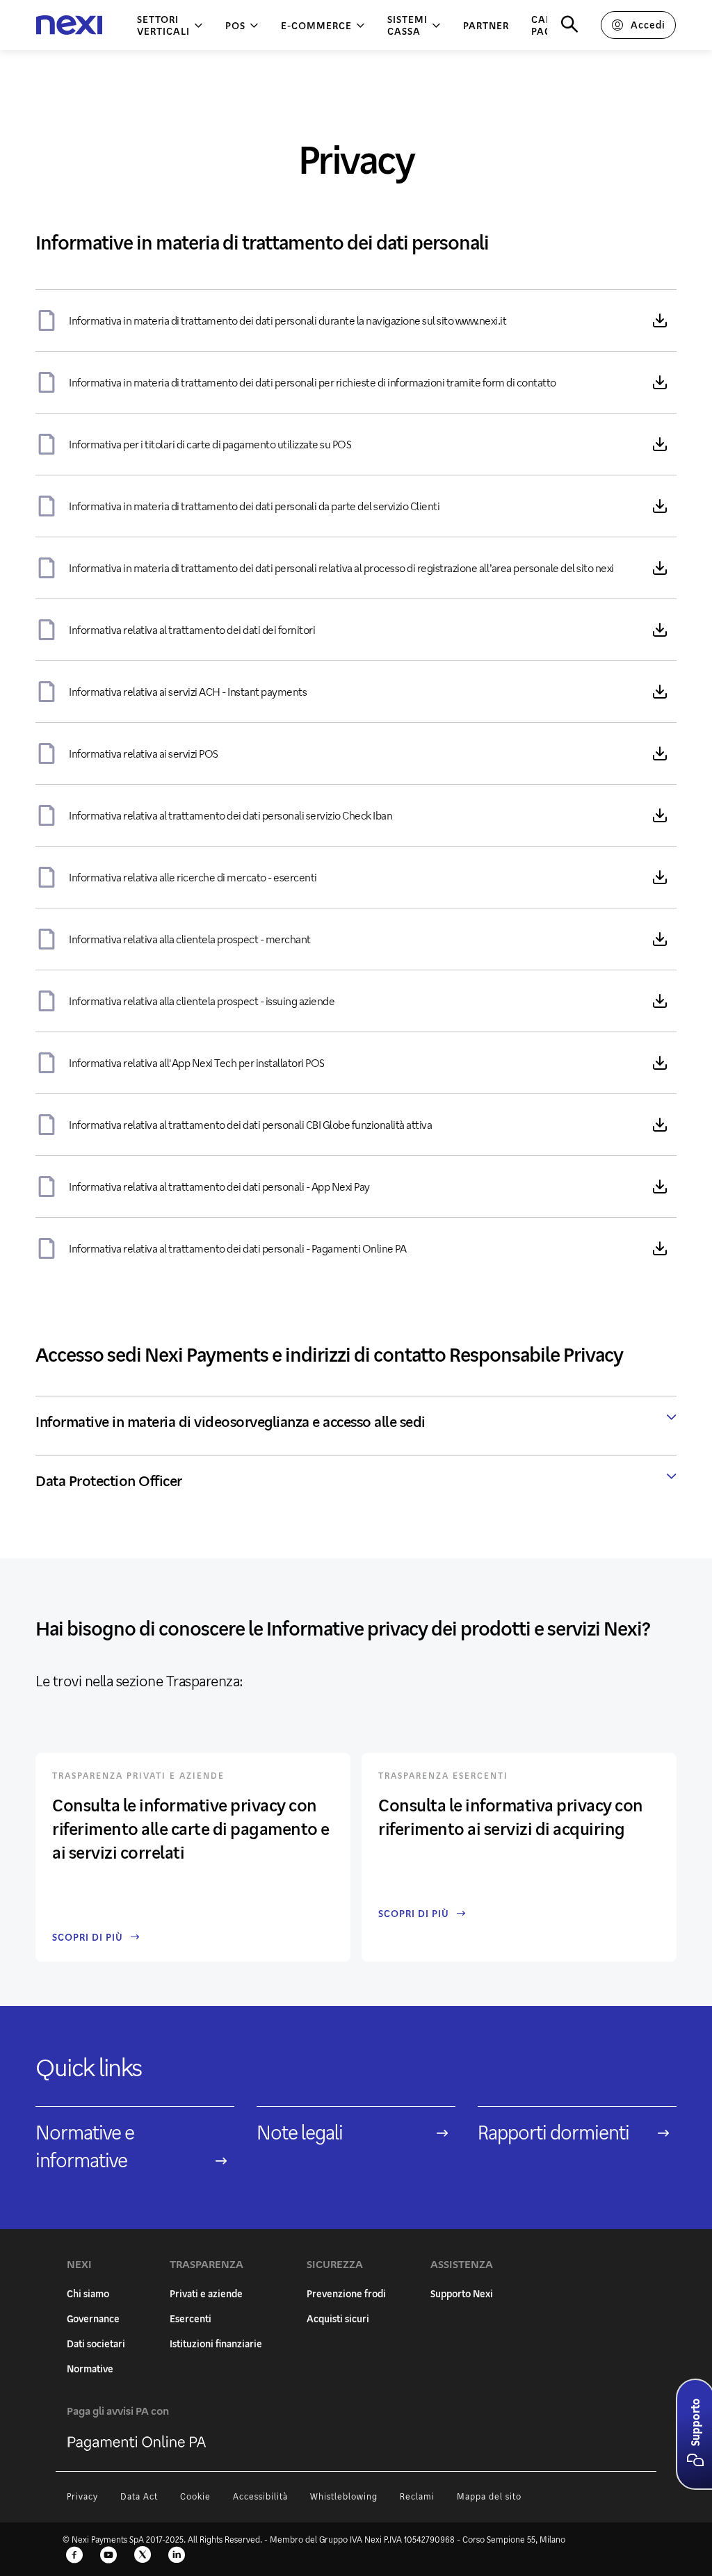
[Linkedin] (177, 2556)
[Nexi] (69, 25)
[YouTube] (108, 2556)
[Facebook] (74, 2556)
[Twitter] (143, 2556)
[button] (695, 2461)
